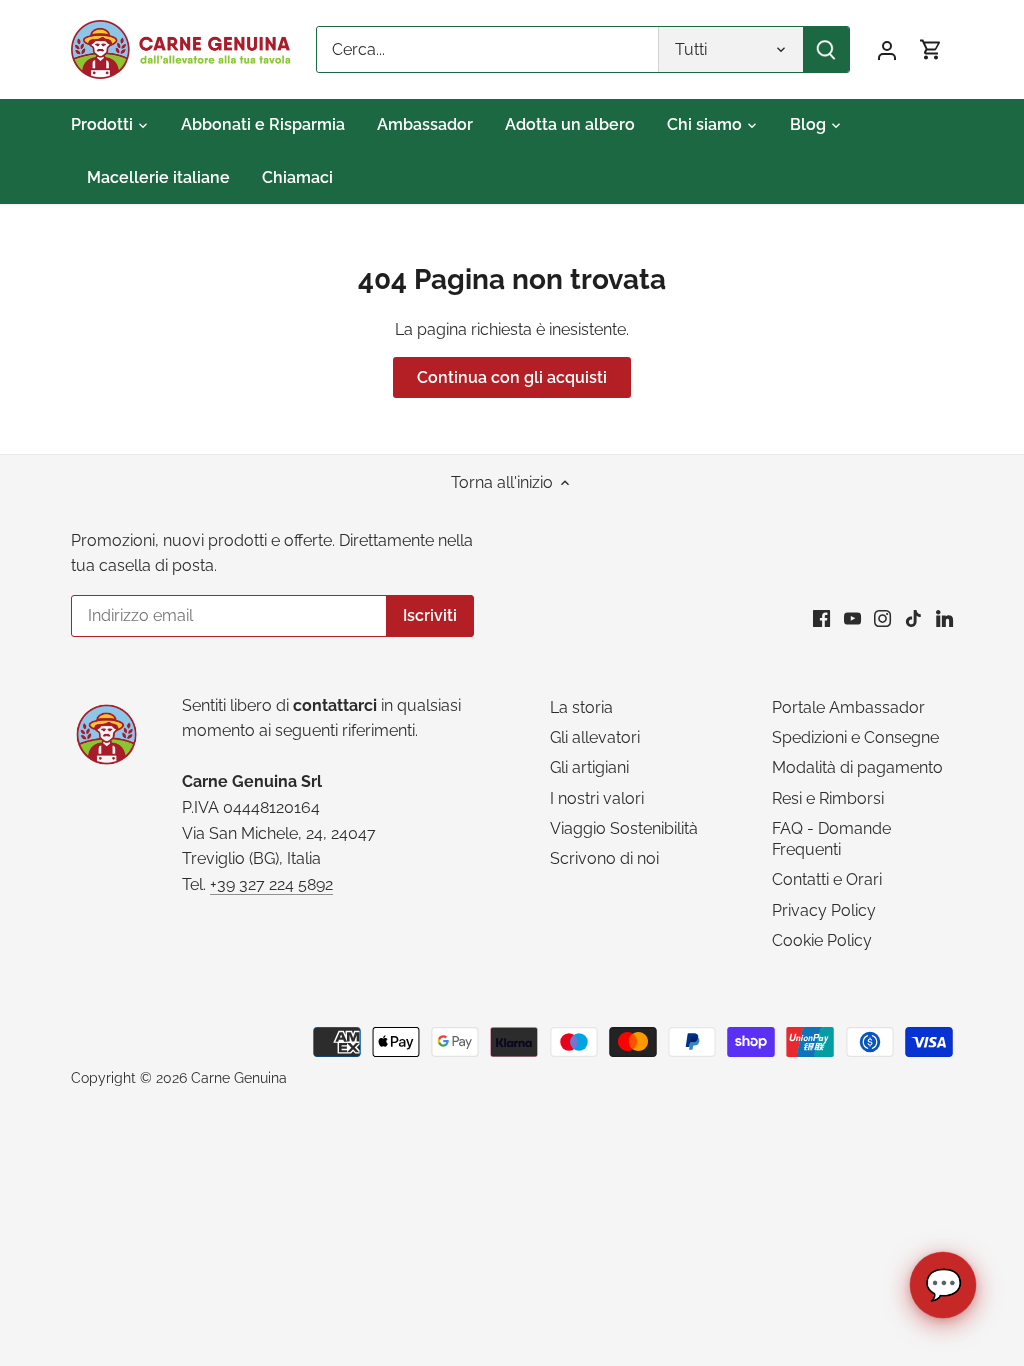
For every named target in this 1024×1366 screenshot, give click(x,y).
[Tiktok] (913, 617)
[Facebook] (821, 617)
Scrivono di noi (604, 858)
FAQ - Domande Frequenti (831, 839)
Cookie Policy (822, 940)
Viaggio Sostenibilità (624, 828)
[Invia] (826, 49)
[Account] (887, 49)
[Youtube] (852, 617)
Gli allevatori (595, 737)
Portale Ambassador (848, 707)
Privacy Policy (824, 910)
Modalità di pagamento (857, 767)
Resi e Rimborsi (828, 798)
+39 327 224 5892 (271, 884)
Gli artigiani (589, 767)
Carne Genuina (239, 1077)
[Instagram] (882, 617)
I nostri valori (597, 798)
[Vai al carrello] (931, 49)
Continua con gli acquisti (512, 377)
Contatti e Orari (827, 879)
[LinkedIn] (944, 617)
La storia (581, 707)
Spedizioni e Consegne (855, 737)
